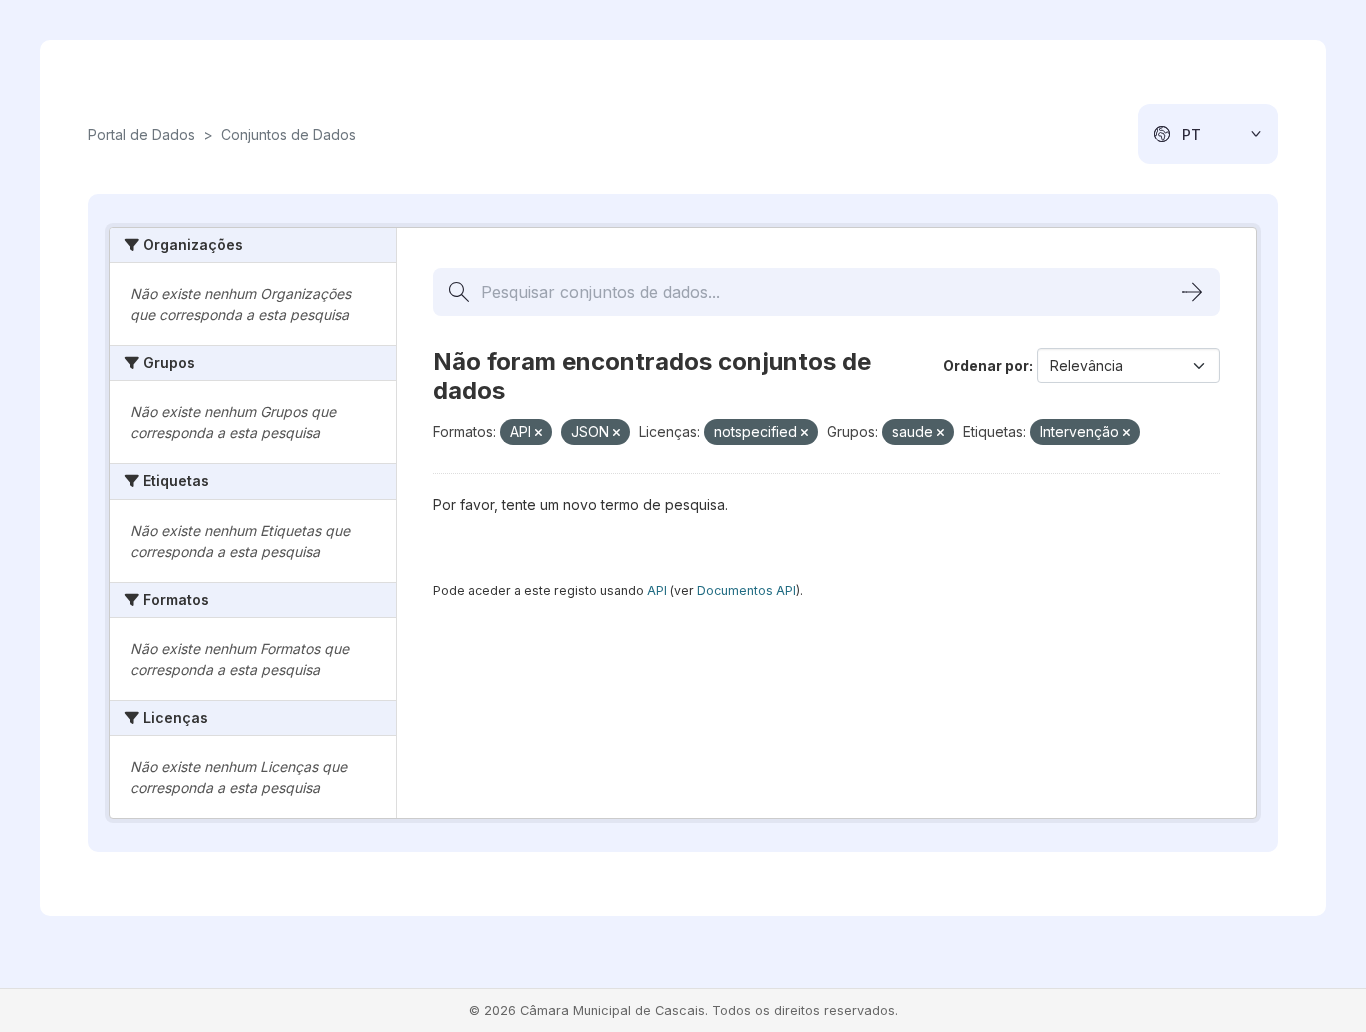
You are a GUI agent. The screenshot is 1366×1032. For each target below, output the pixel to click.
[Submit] (1192, 292)
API (657, 590)
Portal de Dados (141, 134)
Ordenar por (986, 365)
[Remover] (538, 433)
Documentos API (746, 590)
